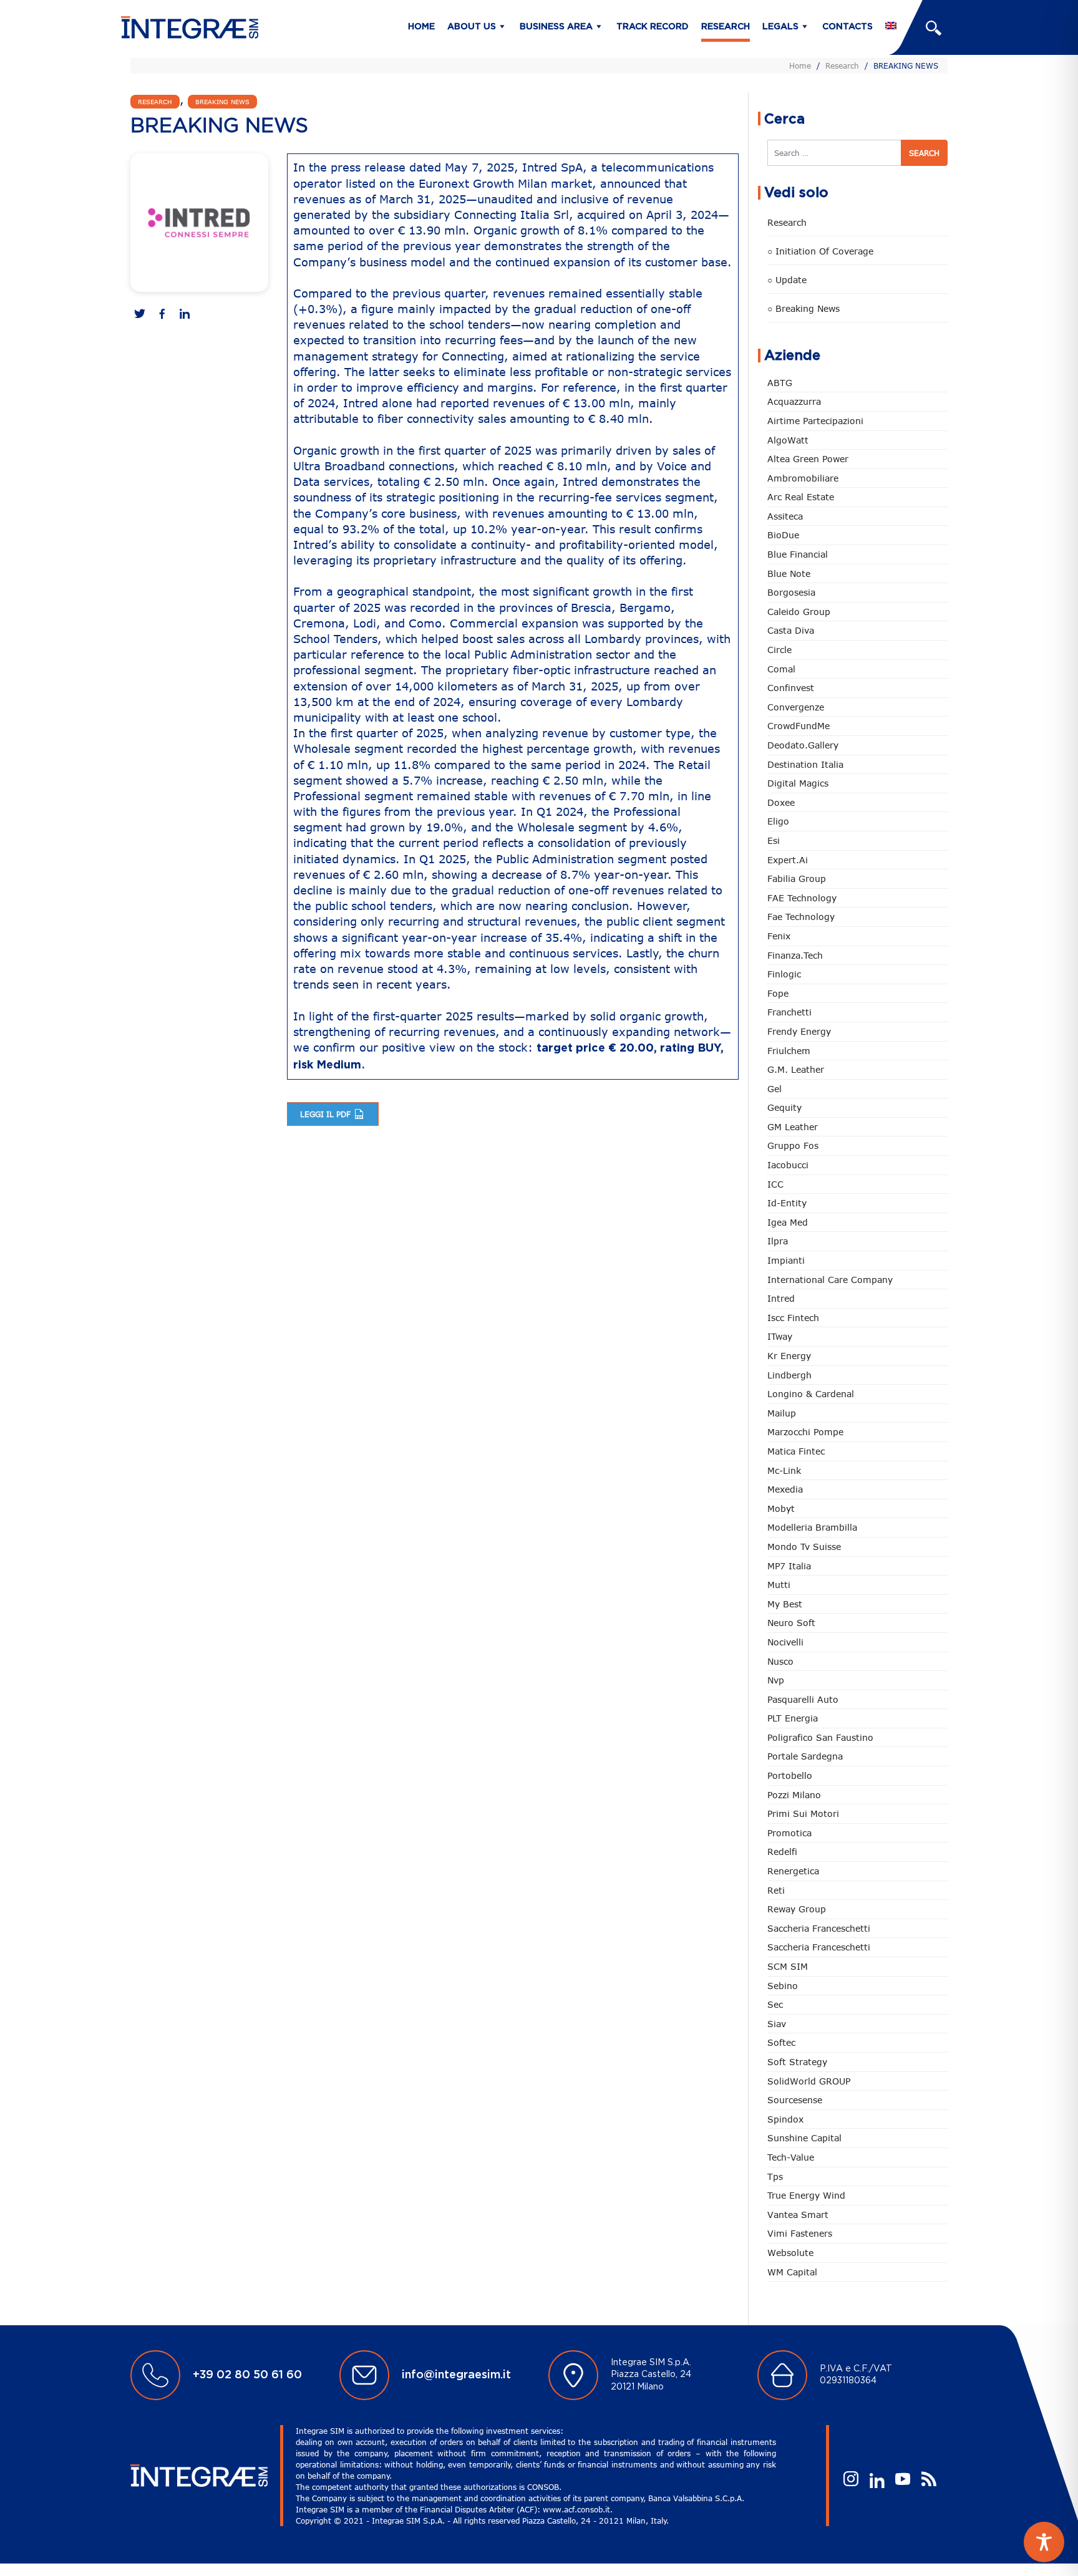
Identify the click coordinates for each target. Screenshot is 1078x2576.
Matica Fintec (796, 1451)
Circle (779, 650)
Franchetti (789, 1012)
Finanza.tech (795, 955)
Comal (781, 669)
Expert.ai (788, 860)
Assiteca (785, 516)
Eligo (778, 821)
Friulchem (789, 1051)
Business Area (556, 27)
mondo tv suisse (804, 1547)
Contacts (847, 27)
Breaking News (222, 102)
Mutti (779, 1585)
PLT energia (793, 1718)
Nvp (776, 1680)
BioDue (783, 535)
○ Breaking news (804, 308)
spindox (785, 2119)
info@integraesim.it (456, 2375)
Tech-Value (791, 2157)
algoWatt (788, 440)
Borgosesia (791, 592)
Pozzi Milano (794, 1795)
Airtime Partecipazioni (815, 421)
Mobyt (781, 1508)
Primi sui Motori (803, 1813)
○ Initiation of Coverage (820, 251)
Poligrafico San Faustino (820, 1737)
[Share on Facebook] (162, 315)
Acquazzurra (794, 401)
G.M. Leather (796, 1069)
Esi (774, 840)
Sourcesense (795, 2100)
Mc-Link (784, 1470)
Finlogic (784, 974)
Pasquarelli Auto (803, 1699)
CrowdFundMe (799, 726)
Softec (781, 2042)
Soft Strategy (797, 2062)
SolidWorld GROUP (809, 2081)
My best (785, 1604)
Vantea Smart (798, 2215)
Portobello (790, 1775)
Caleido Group (799, 612)
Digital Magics (798, 783)
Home (421, 27)
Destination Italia (805, 764)
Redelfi (782, 1852)
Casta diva (791, 630)
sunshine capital (804, 2138)
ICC (775, 1184)
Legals (780, 27)
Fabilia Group (797, 879)
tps (775, 2177)
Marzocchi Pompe (805, 1432)
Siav (777, 2024)
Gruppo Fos (793, 1145)
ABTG (780, 383)
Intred (781, 1298)
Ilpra (778, 1241)
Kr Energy (789, 1356)
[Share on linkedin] (185, 315)
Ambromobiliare (803, 478)
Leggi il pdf (327, 1114)
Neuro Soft (791, 1623)
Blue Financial (798, 554)
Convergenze (796, 707)
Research (726, 27)
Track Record (653, 27)
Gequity (784, 1107)
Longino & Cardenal (811, 1394)
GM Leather (793, 1127)
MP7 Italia (789, 1566)
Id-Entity (787, 1203)
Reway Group (797, 1909)
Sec (775, 2004)
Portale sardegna (805, 1756)
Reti (776, 1890)
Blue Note (789, 574)
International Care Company (830, 1280)
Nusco (780, 1661)
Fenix (779, 936)
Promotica (789, 1833)
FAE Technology (802, 898)
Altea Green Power (808, 459)
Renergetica (793, 1871)
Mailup (782, 1413)
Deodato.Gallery (803, 745)
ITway (780, 1336)
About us (472, 27)
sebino (783, 1986)
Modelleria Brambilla (812, 1527)
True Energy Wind (806, 2195)
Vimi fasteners (800, 2233)
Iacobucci (788, 1165)
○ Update (787, 280)
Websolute (790, 2253)
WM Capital (792, 2272)
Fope (778, 993)
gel (775, 1089)
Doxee (781, 802)
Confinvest (791, 688)
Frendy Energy (799, 1031)
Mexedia (785, 1489)
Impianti (786, 1260)
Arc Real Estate (801, 497)
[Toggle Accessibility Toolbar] (1044, 2542)
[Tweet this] (140, 315)
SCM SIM (788, 1966)
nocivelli (785, 1642)
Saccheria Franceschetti (819, 1928)
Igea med (788, 1222)
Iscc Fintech (793, 1318)
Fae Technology (801, 917)
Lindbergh (789, 1375)
